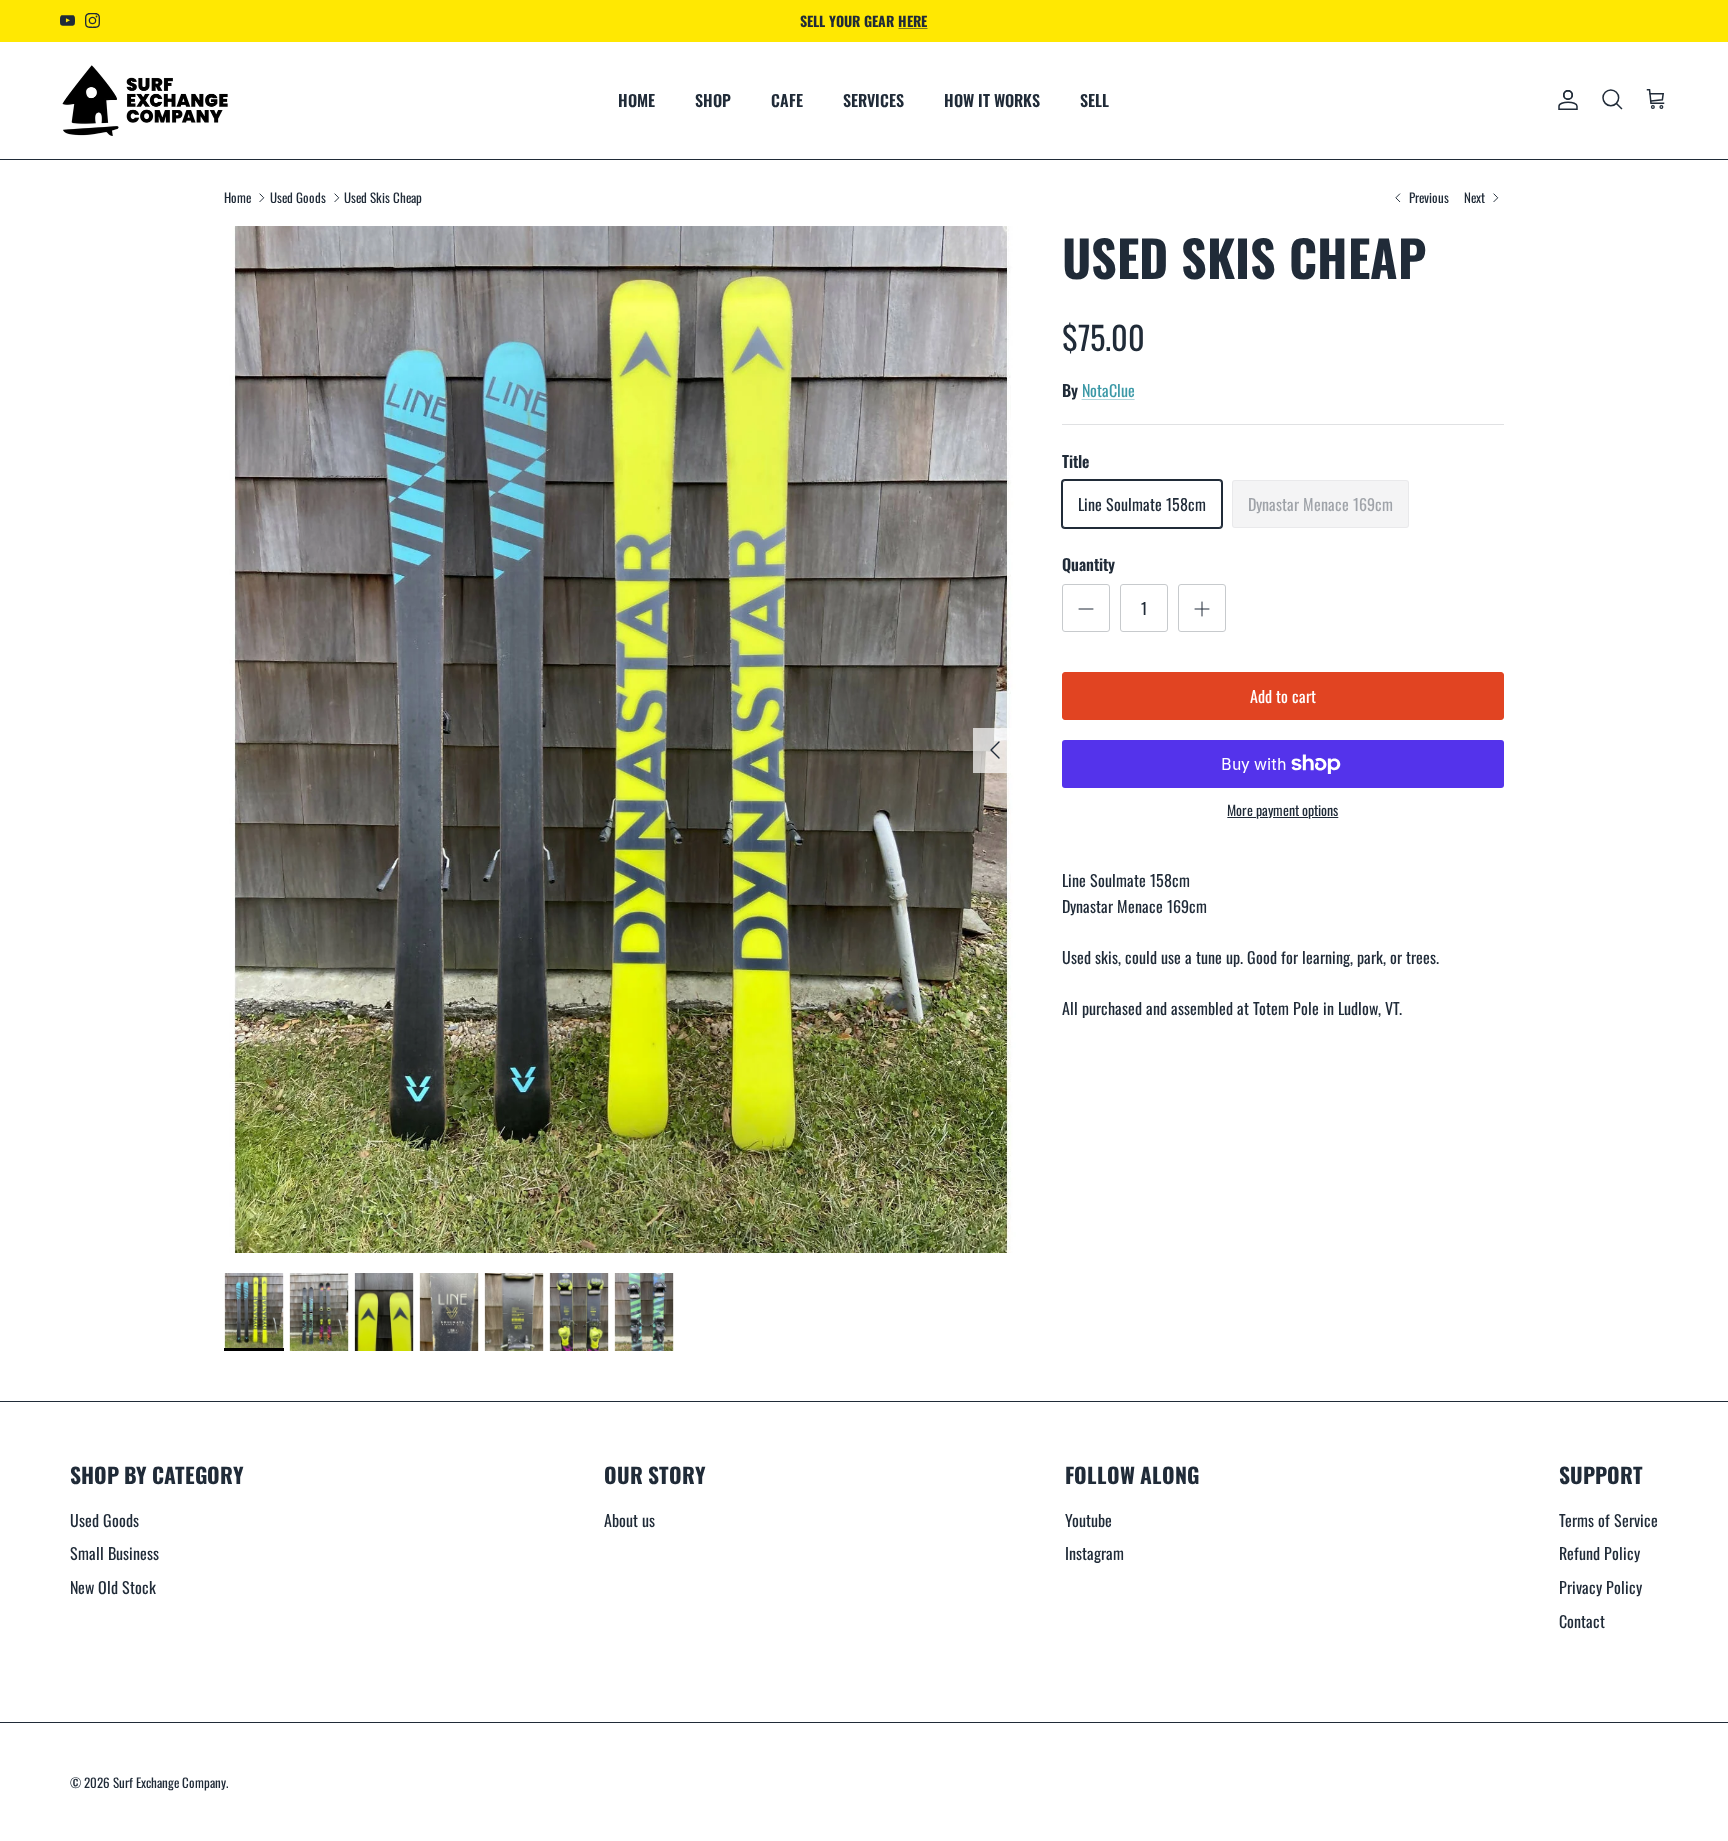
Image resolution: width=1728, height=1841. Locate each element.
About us (629, 1520)
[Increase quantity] (1202, 608)
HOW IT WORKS (992, 100)
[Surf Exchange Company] (145, 100)
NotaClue (1108, 390)
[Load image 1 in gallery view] (621, 739)
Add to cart (1283, 696)
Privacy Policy (1600, 1587)
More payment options (1282, 810)
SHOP (713, 100)
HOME (636, 100)
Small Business (114, 1553)
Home (237, 197)
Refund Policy (1599, 1553)
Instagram (1094, 1553)
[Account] (1564, 100)
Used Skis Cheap (383, 197)
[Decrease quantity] (1086, 608)
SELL (1094, 100)
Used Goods (298, 197)
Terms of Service (1608, 1520)
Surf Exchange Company (169, 1782)
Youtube (1088, 1520)
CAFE (787, 100)
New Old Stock (113, 1587)
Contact (1582, 1621)
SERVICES (873, 100)
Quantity (1088, 564)
